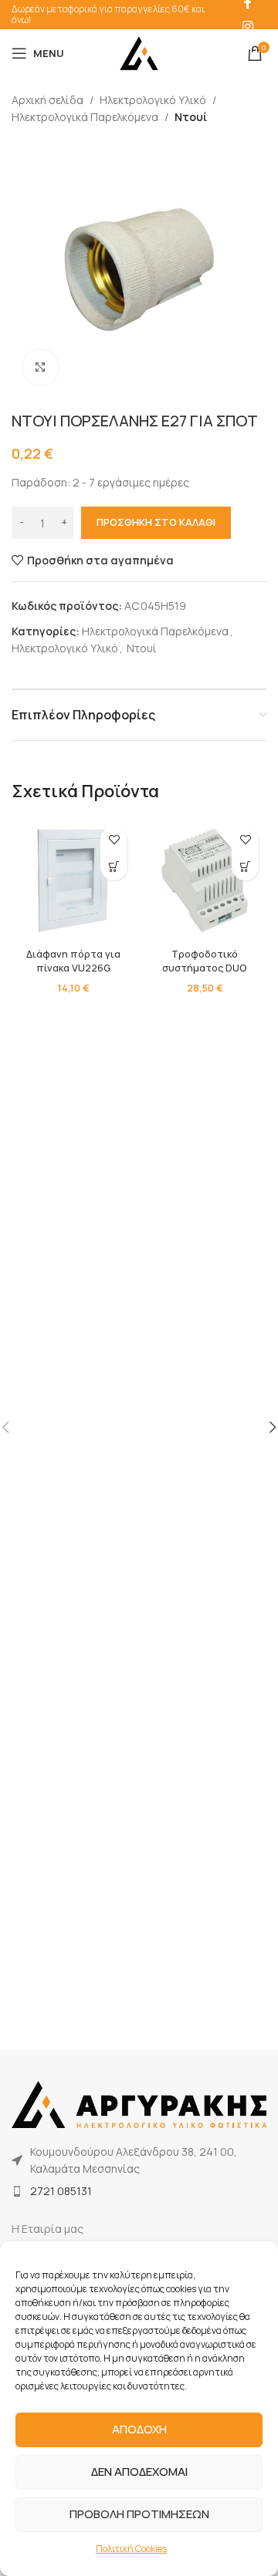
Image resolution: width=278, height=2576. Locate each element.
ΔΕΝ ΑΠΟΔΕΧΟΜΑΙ (139, 2472)
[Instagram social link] (247, 26)
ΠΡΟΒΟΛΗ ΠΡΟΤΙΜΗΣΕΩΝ (139, 2514)
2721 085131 (61, 2191)
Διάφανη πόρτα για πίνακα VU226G (73, 961)
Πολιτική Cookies (131, 2549)
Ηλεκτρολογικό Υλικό (153, 100)
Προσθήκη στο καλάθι (156, 522)
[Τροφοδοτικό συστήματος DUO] (205, 881)
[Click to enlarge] (41, 367)
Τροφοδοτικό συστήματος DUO (205, 961)
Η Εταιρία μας (47, 2229)
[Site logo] (139, 52)
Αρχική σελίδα (47, 100)
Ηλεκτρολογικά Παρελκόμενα (85, 117)
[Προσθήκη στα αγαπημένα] (114, 840)
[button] (114, 867)
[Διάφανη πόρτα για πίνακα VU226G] (73, 881)
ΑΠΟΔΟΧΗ (139, 2429)
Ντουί (191, 117)
